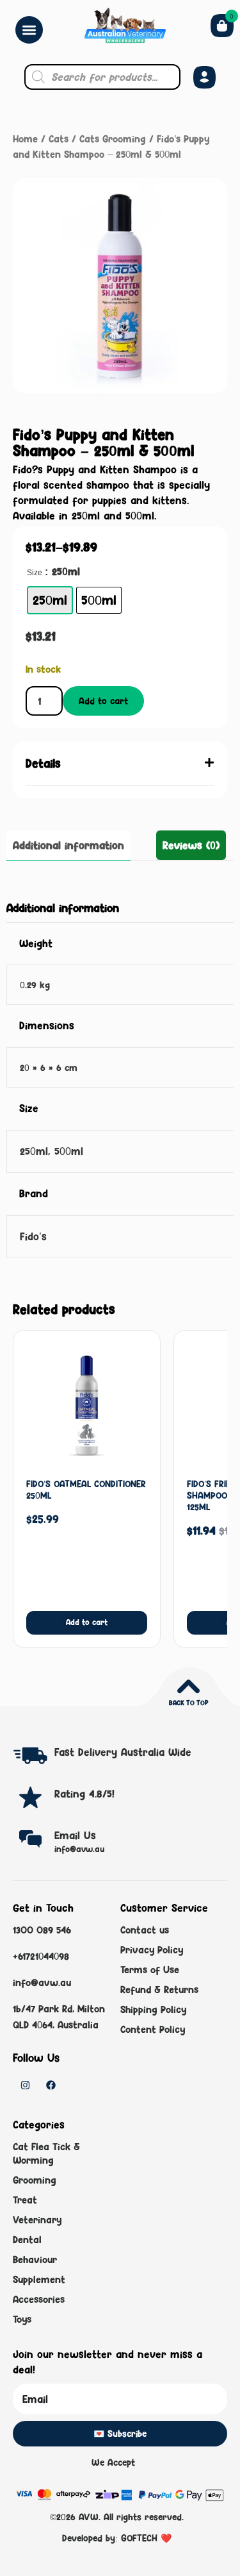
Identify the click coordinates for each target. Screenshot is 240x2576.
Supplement (39, 2279)
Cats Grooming (113, 139)
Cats (59, 139)
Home (25, 139)
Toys (22, 2319)
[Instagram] (25, 2085)
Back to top (188, 1703)
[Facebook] (51, 2085)
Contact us (145, 1930)
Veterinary (37, 2220)
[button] (120, 763)
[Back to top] (188, 1686)
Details (43, 763)
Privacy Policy (152, 1950)
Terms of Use (150, 1970)
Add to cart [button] (87, 1622)
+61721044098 (41, 1956)
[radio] (50, 600)
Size (35, 573)
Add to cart (103, 701)
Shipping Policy (153, 2009)
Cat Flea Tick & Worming (46, 2153)
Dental (27, 2240)
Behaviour (35, 2260)
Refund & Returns (159, 1990)
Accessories (39, 2299)
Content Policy (153, 2029)
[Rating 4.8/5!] (30, 1797)
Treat (25, 2200)
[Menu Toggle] (29, 30)
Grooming (35, 2180)
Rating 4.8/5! (84, 1794)
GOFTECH (139, 2538)
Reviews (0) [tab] (191, 845)
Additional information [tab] (68, 845)
